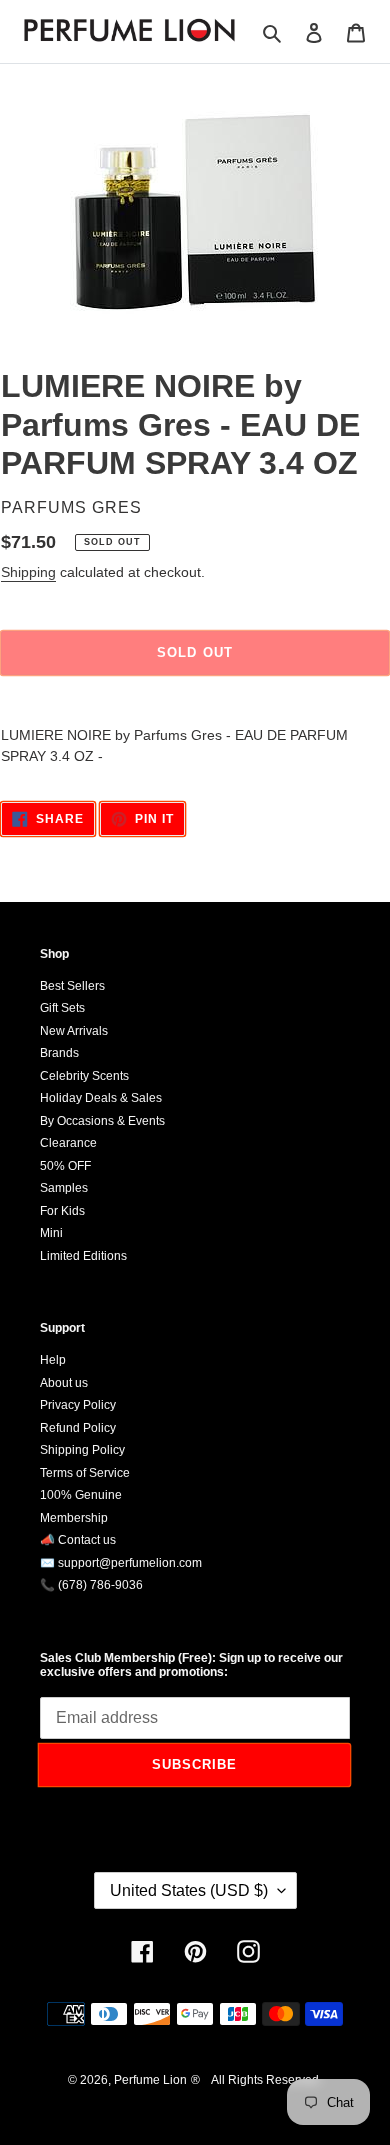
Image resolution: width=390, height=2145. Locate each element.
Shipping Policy (82, 1450)
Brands (59, 1053)
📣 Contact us (78, 1540)
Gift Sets (62, 1008)
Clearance (68, 1143)
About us (64, 1383)
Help (53, 1360)
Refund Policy (78, 1428)
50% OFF (65, 1166)
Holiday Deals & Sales (101, 1098)
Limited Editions (83, 1256)
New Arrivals (74, 1031)
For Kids (62, 1211)
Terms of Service (85, 1473)
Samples (64, 1188)
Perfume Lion (150, 2080)
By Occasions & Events (102, 1121)
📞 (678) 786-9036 (91, 1585)
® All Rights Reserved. (256, 2080)
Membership (74, 1518)
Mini (51, 1233)
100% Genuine (81, 1495)
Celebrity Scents (84, 1076)
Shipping (28, 572)
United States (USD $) (189, 1890)
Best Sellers (72, 986)
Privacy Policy (78, 1405)
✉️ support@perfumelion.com (121, 1563)
